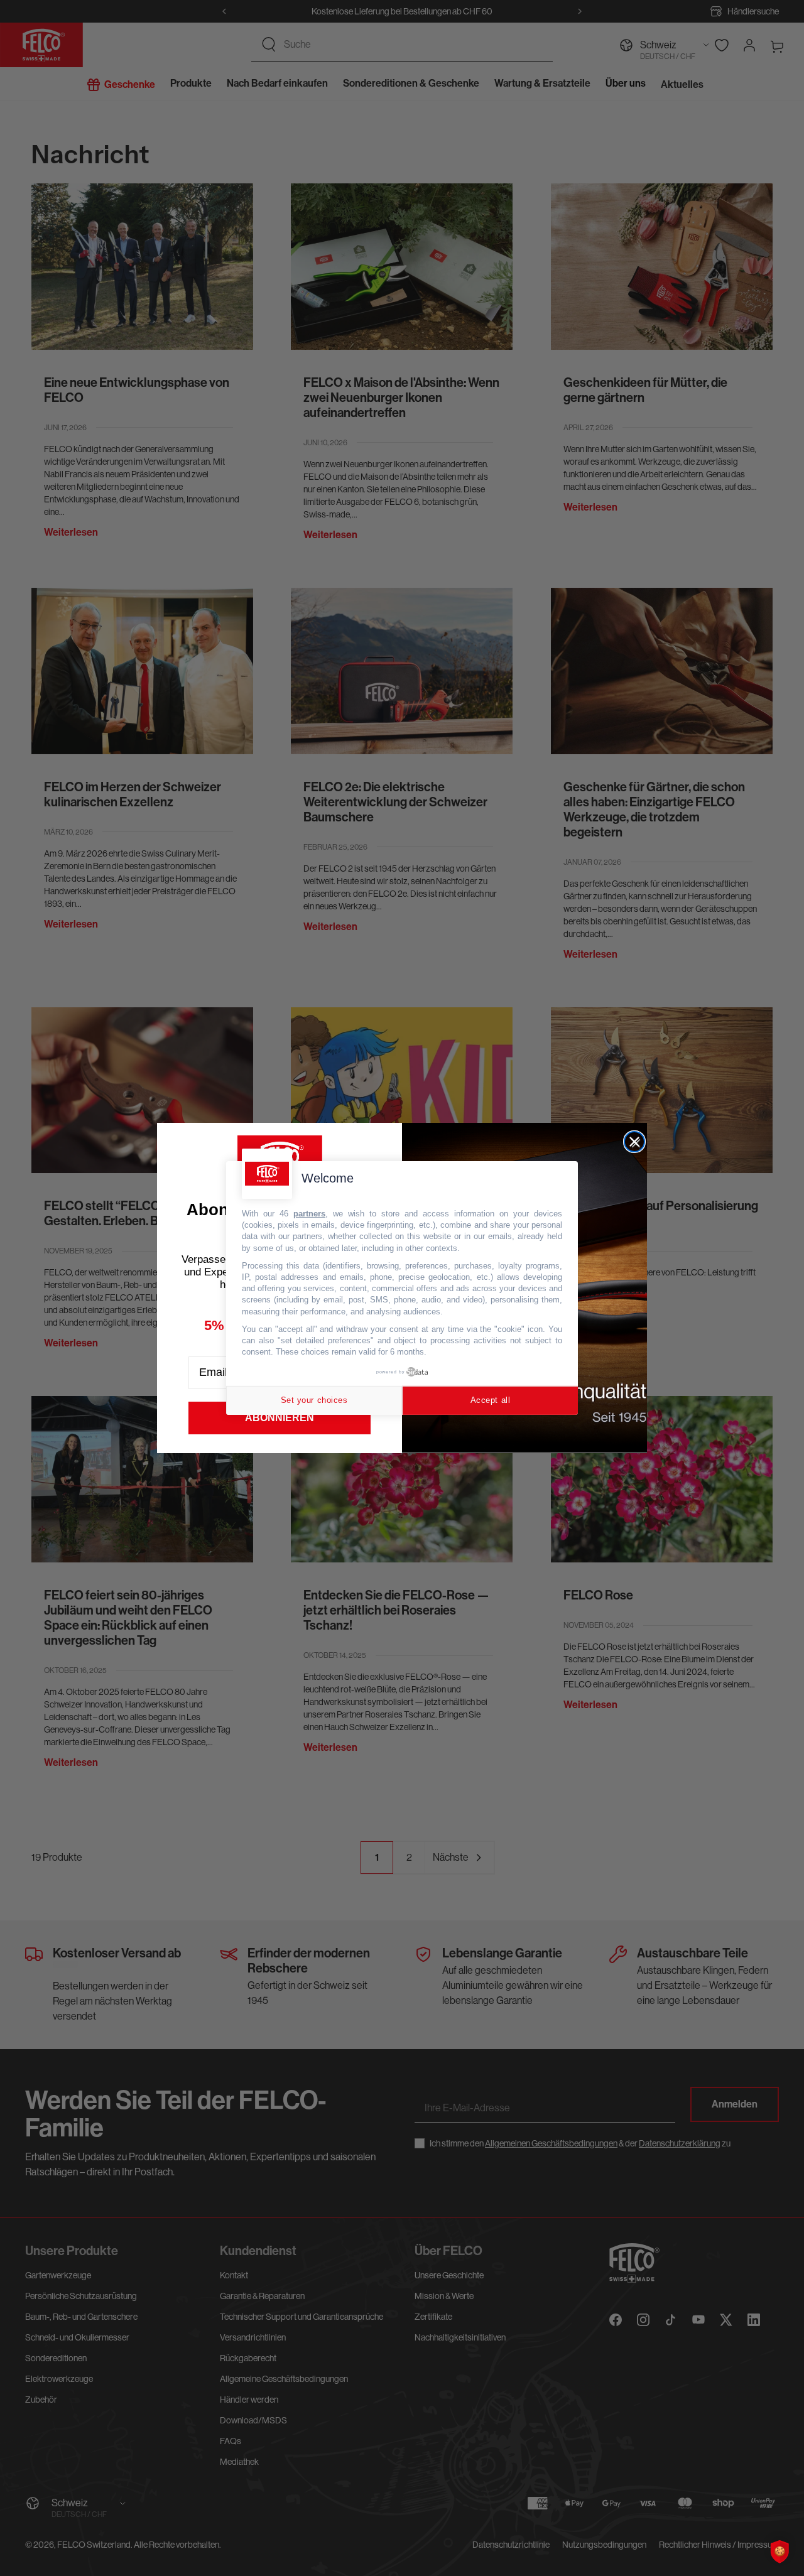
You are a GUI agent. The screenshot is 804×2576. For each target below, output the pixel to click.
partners (309, 1214)
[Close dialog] (634, 1142)
